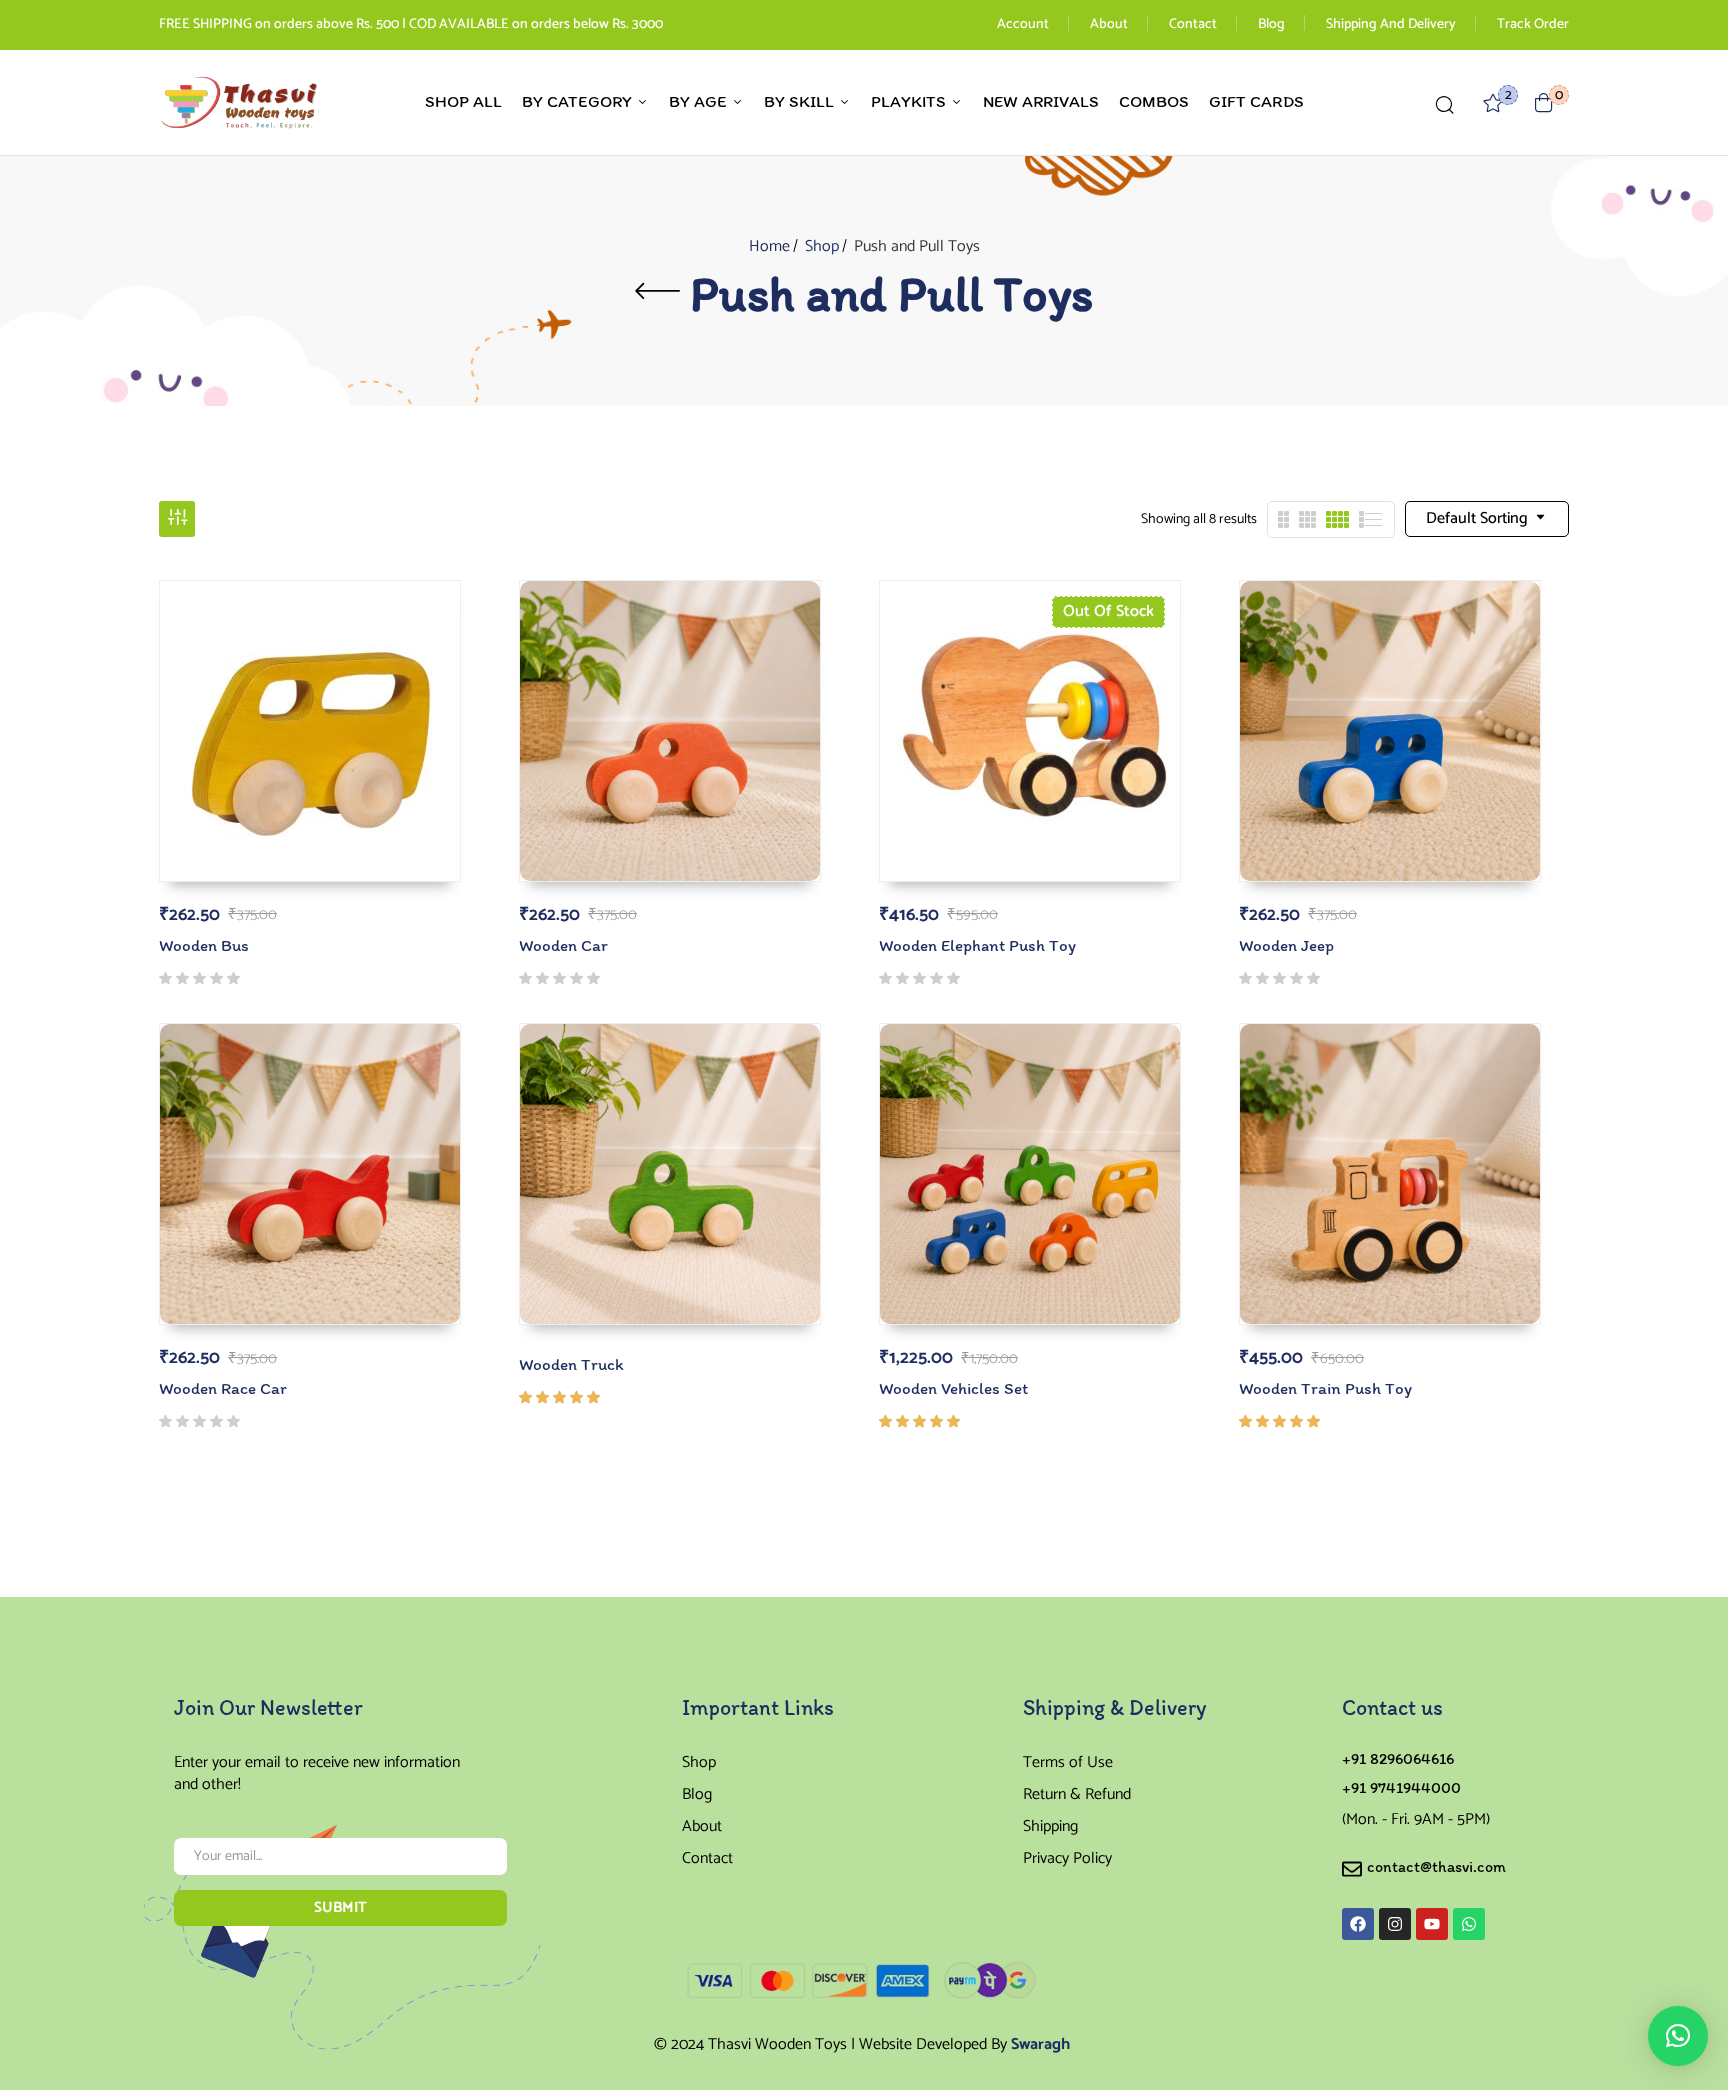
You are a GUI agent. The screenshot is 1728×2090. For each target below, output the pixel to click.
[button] (1544, 102)
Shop (822, 246)
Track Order (1533, 24)
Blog (1271, 24)
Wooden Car (563, 945)
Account (1023, 24)
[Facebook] (1358, 1924)
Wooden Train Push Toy (1325, 1388)
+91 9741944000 (1401, 1787)
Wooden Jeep (1286, 945)
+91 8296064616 (1398, 1758)
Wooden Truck (571, 1364)
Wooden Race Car (223, 1388)
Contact (1193, 24)
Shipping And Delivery (1391, 24)
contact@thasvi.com (1436, 1866)
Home (769, 246)
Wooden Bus (204, 945)
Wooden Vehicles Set (953, 1388)
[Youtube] (1432, 1924)
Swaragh (1040, 2044)
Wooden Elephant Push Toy (977, 945)
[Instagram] (1395, 1924)
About (1109, 24)
